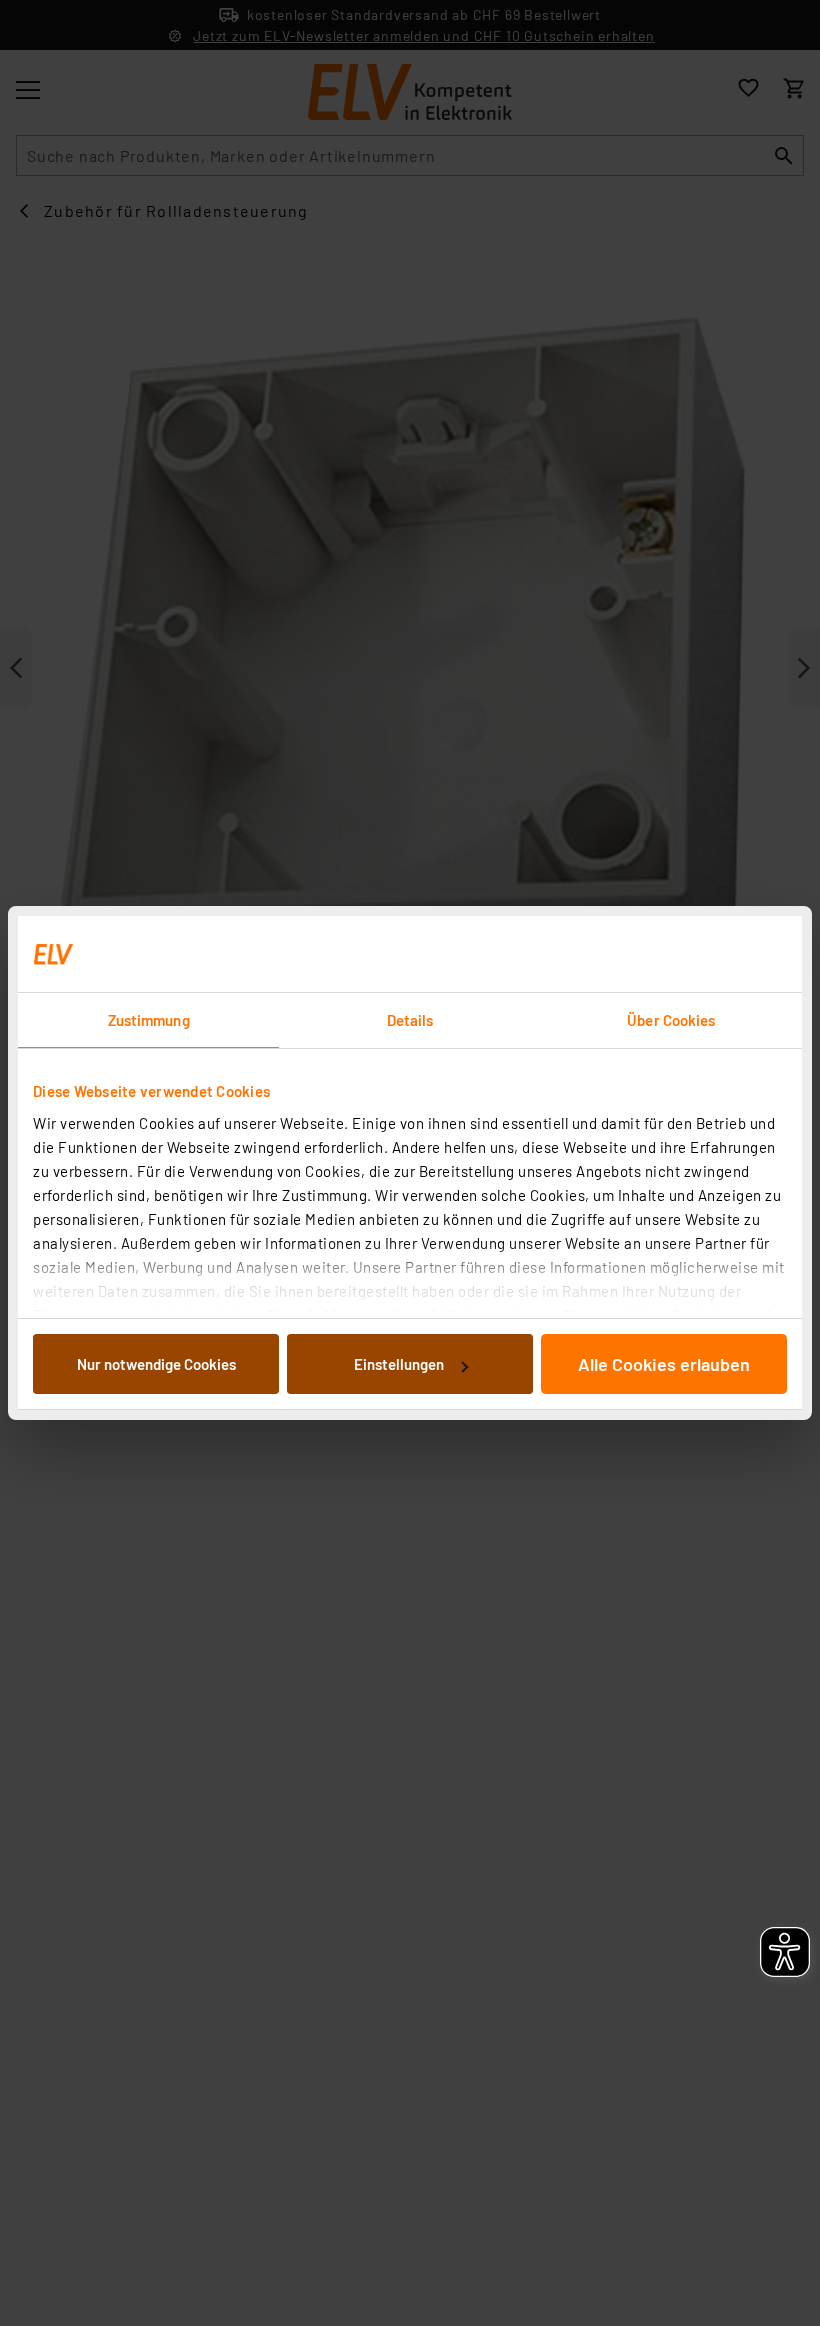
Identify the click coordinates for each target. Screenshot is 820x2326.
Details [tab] (410, 1020)
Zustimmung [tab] (149, 1020)
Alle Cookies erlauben (664, 1364)
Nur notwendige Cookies (156, 1364)
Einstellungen (399, 1364)
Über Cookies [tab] (671, 1020)
